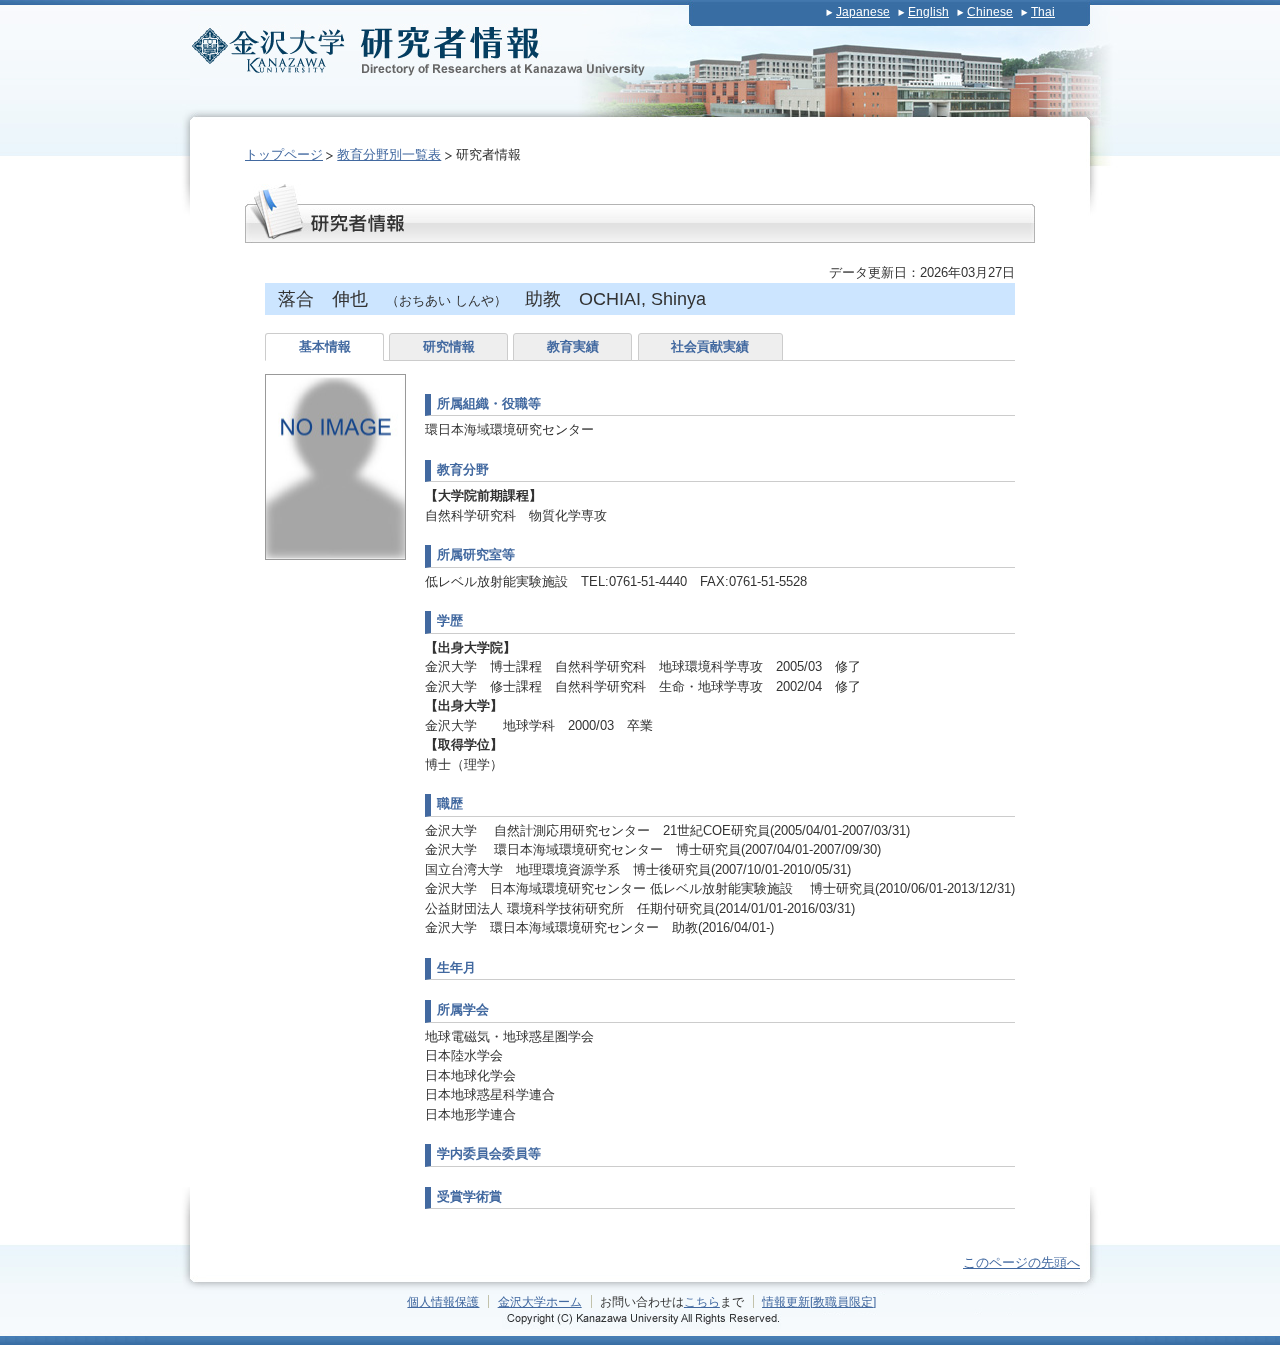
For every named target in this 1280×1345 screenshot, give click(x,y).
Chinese (990, 12)
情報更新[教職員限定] (819, 1301)
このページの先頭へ (1021, 1262)
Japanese (863, 12)
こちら (702, 1301)
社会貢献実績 (710, 346)
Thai (1043, 12)
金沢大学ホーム (540, 1301)
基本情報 (325, 346)
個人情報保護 (443, 1301)
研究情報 (449, 346)
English (928, 12)
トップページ (284, 154)
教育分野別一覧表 (389, 154)
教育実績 (573, 346)
